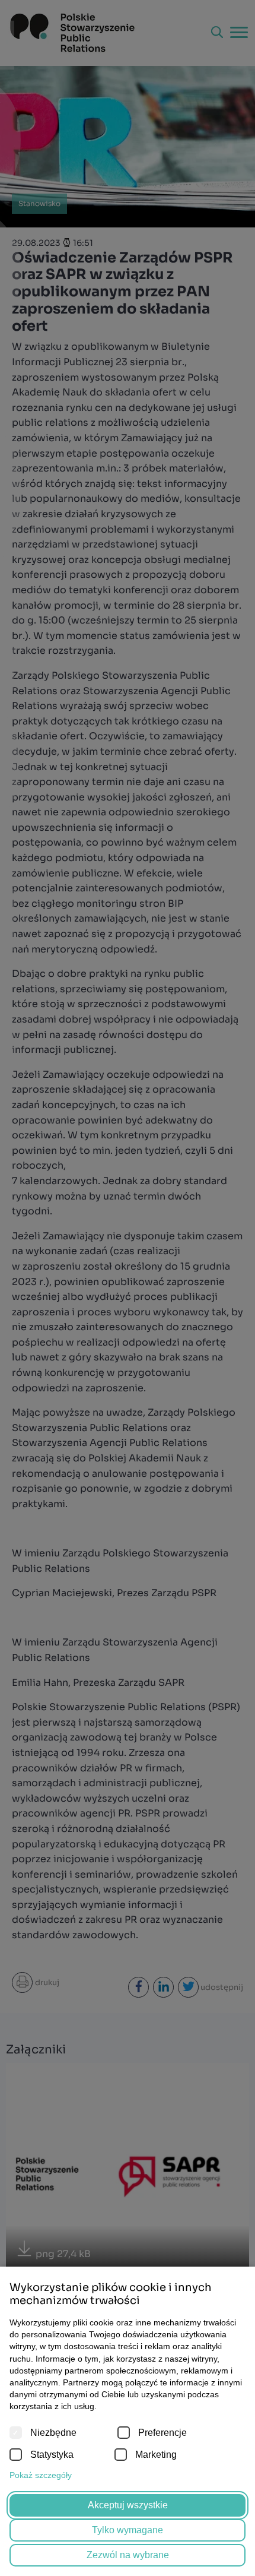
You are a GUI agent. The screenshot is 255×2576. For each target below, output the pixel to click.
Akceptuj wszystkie (128, 2505)
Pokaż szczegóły (41, 2475)
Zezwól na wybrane (128, 2555)
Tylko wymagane (128, 2530)
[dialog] (128, 1288)
